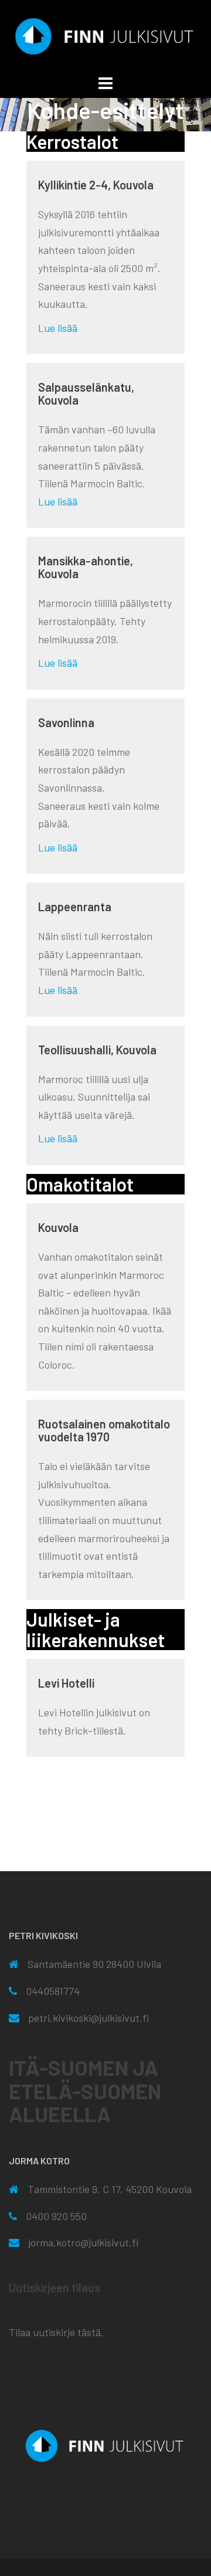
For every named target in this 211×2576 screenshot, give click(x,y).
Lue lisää (58, 328)
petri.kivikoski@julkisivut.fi (89, 2018)
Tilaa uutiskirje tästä (55, 2332)
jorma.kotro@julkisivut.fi (83, 2242)
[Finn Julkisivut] (105, 35)
